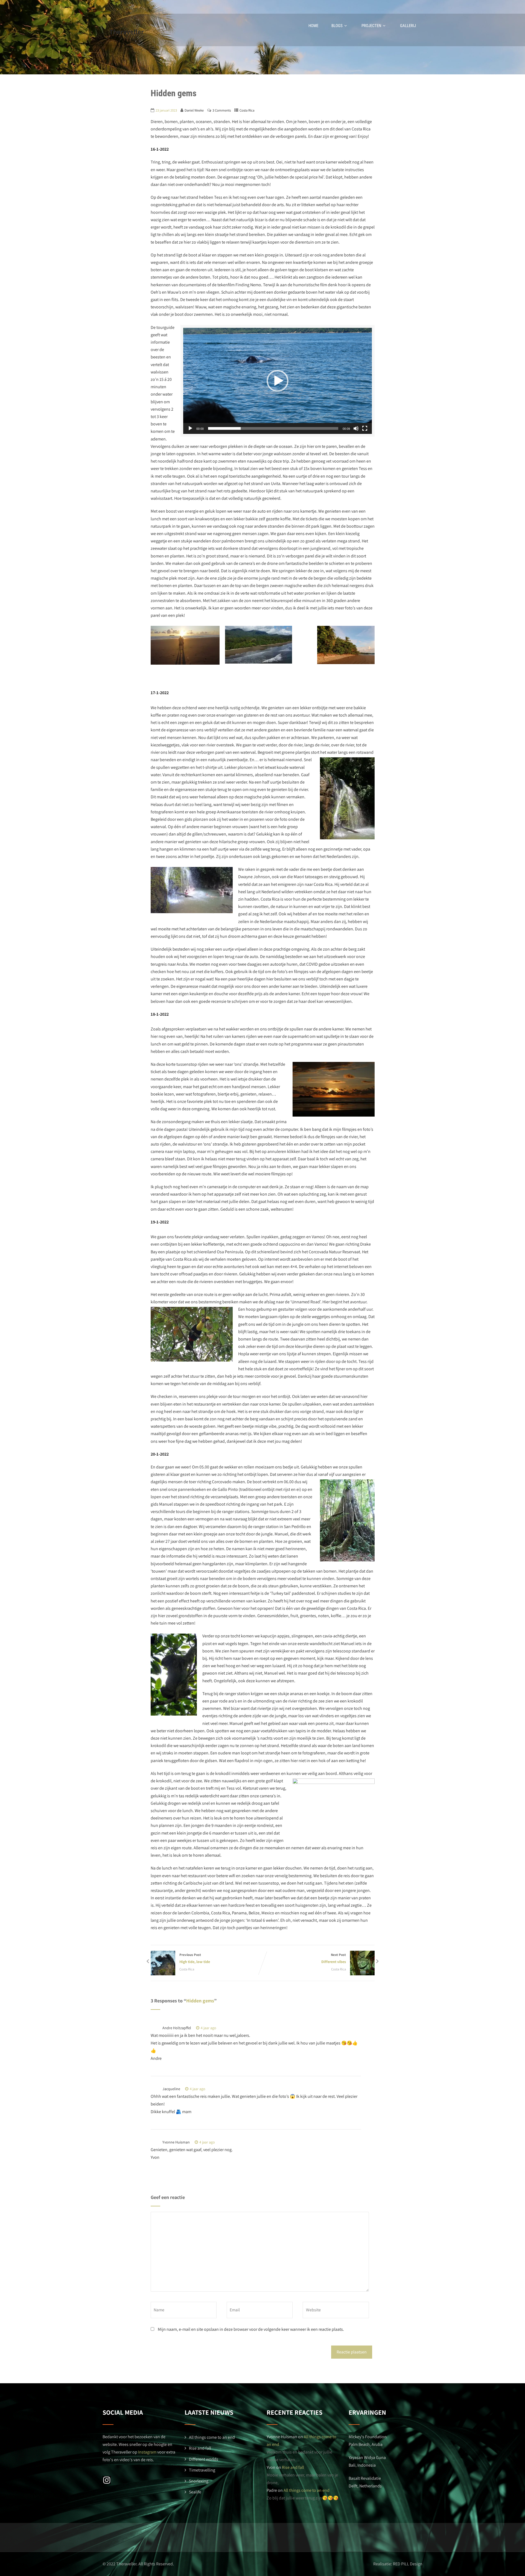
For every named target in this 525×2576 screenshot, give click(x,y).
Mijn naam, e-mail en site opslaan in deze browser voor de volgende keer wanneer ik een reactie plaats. (251, 2329)
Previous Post (195, 1958)
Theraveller (127, 32)
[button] (278, 381)
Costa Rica (247, 110)
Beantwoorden (236, 2028)
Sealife (195, 2492)
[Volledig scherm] (365, 428)
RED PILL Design (408, 2564)
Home (313, 26)
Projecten (371, 26)
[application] (278, 381)
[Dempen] (356, 428)
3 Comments (222, 110)
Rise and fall (200, 2448)
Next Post (334, 1958)
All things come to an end (212, 2437)
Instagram (147, 2452)
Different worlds (204, 2459)
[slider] (273, 428)
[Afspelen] (190, 428)
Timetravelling (202, 2470)
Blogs (337, 26)
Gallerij (408, 26)
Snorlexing (199, 2481)
